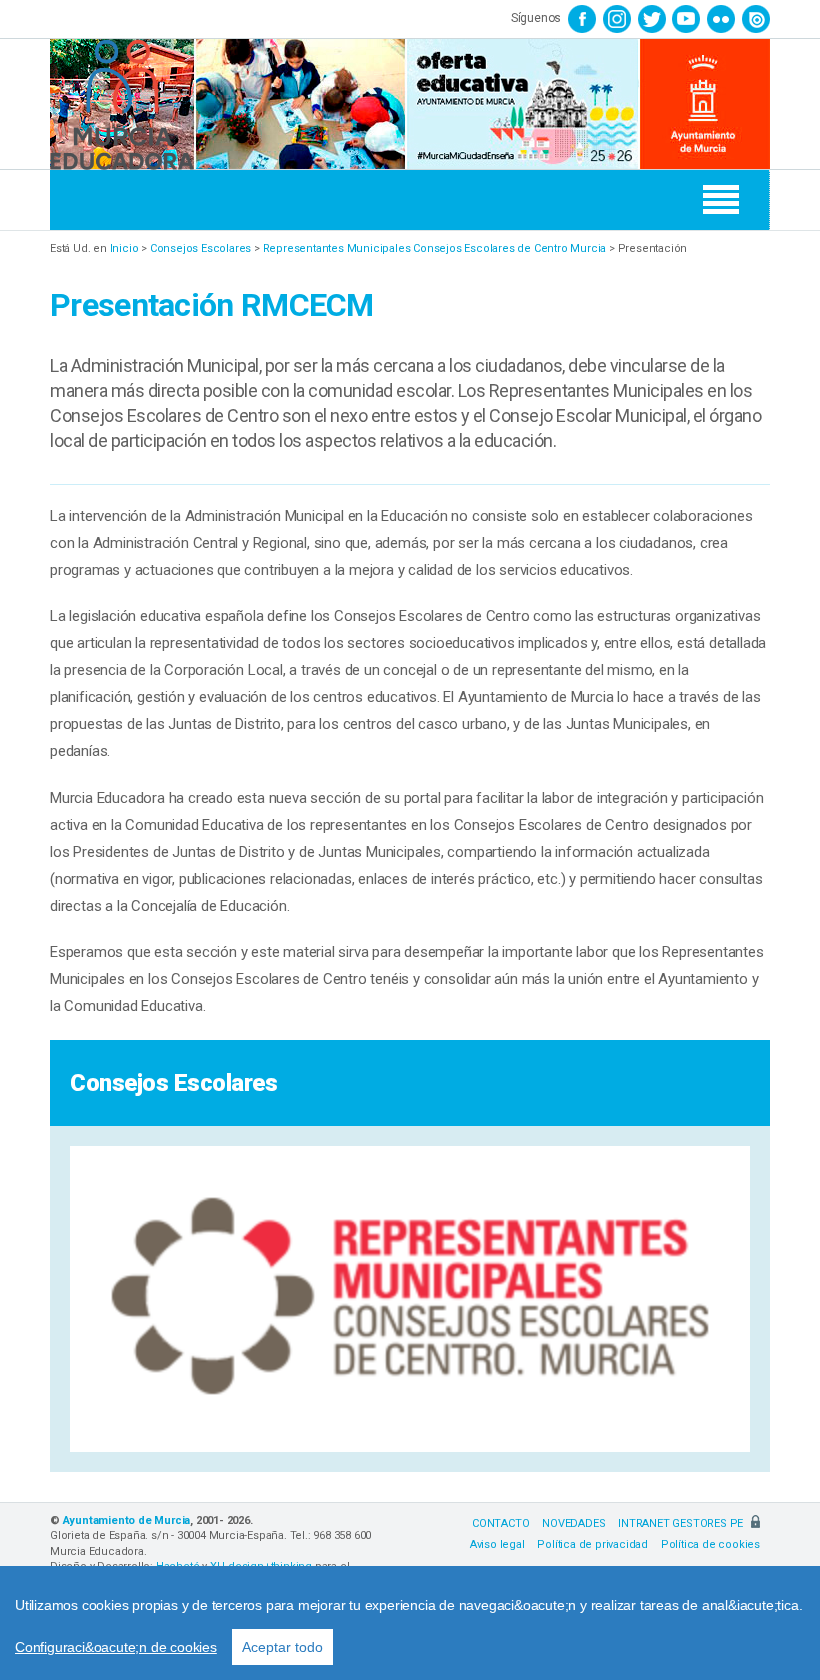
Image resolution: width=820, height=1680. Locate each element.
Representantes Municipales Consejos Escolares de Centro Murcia (435, 248)
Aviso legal (497, 1544)
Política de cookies (710, 1544)
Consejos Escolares (200, 248)
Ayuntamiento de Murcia (127, 1520)
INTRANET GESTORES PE (682, 1523)
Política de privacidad (592, 1544)
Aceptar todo (282, 1647)
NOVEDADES (573, 1523)
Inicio (124, 248)
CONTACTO (500, 1523)
